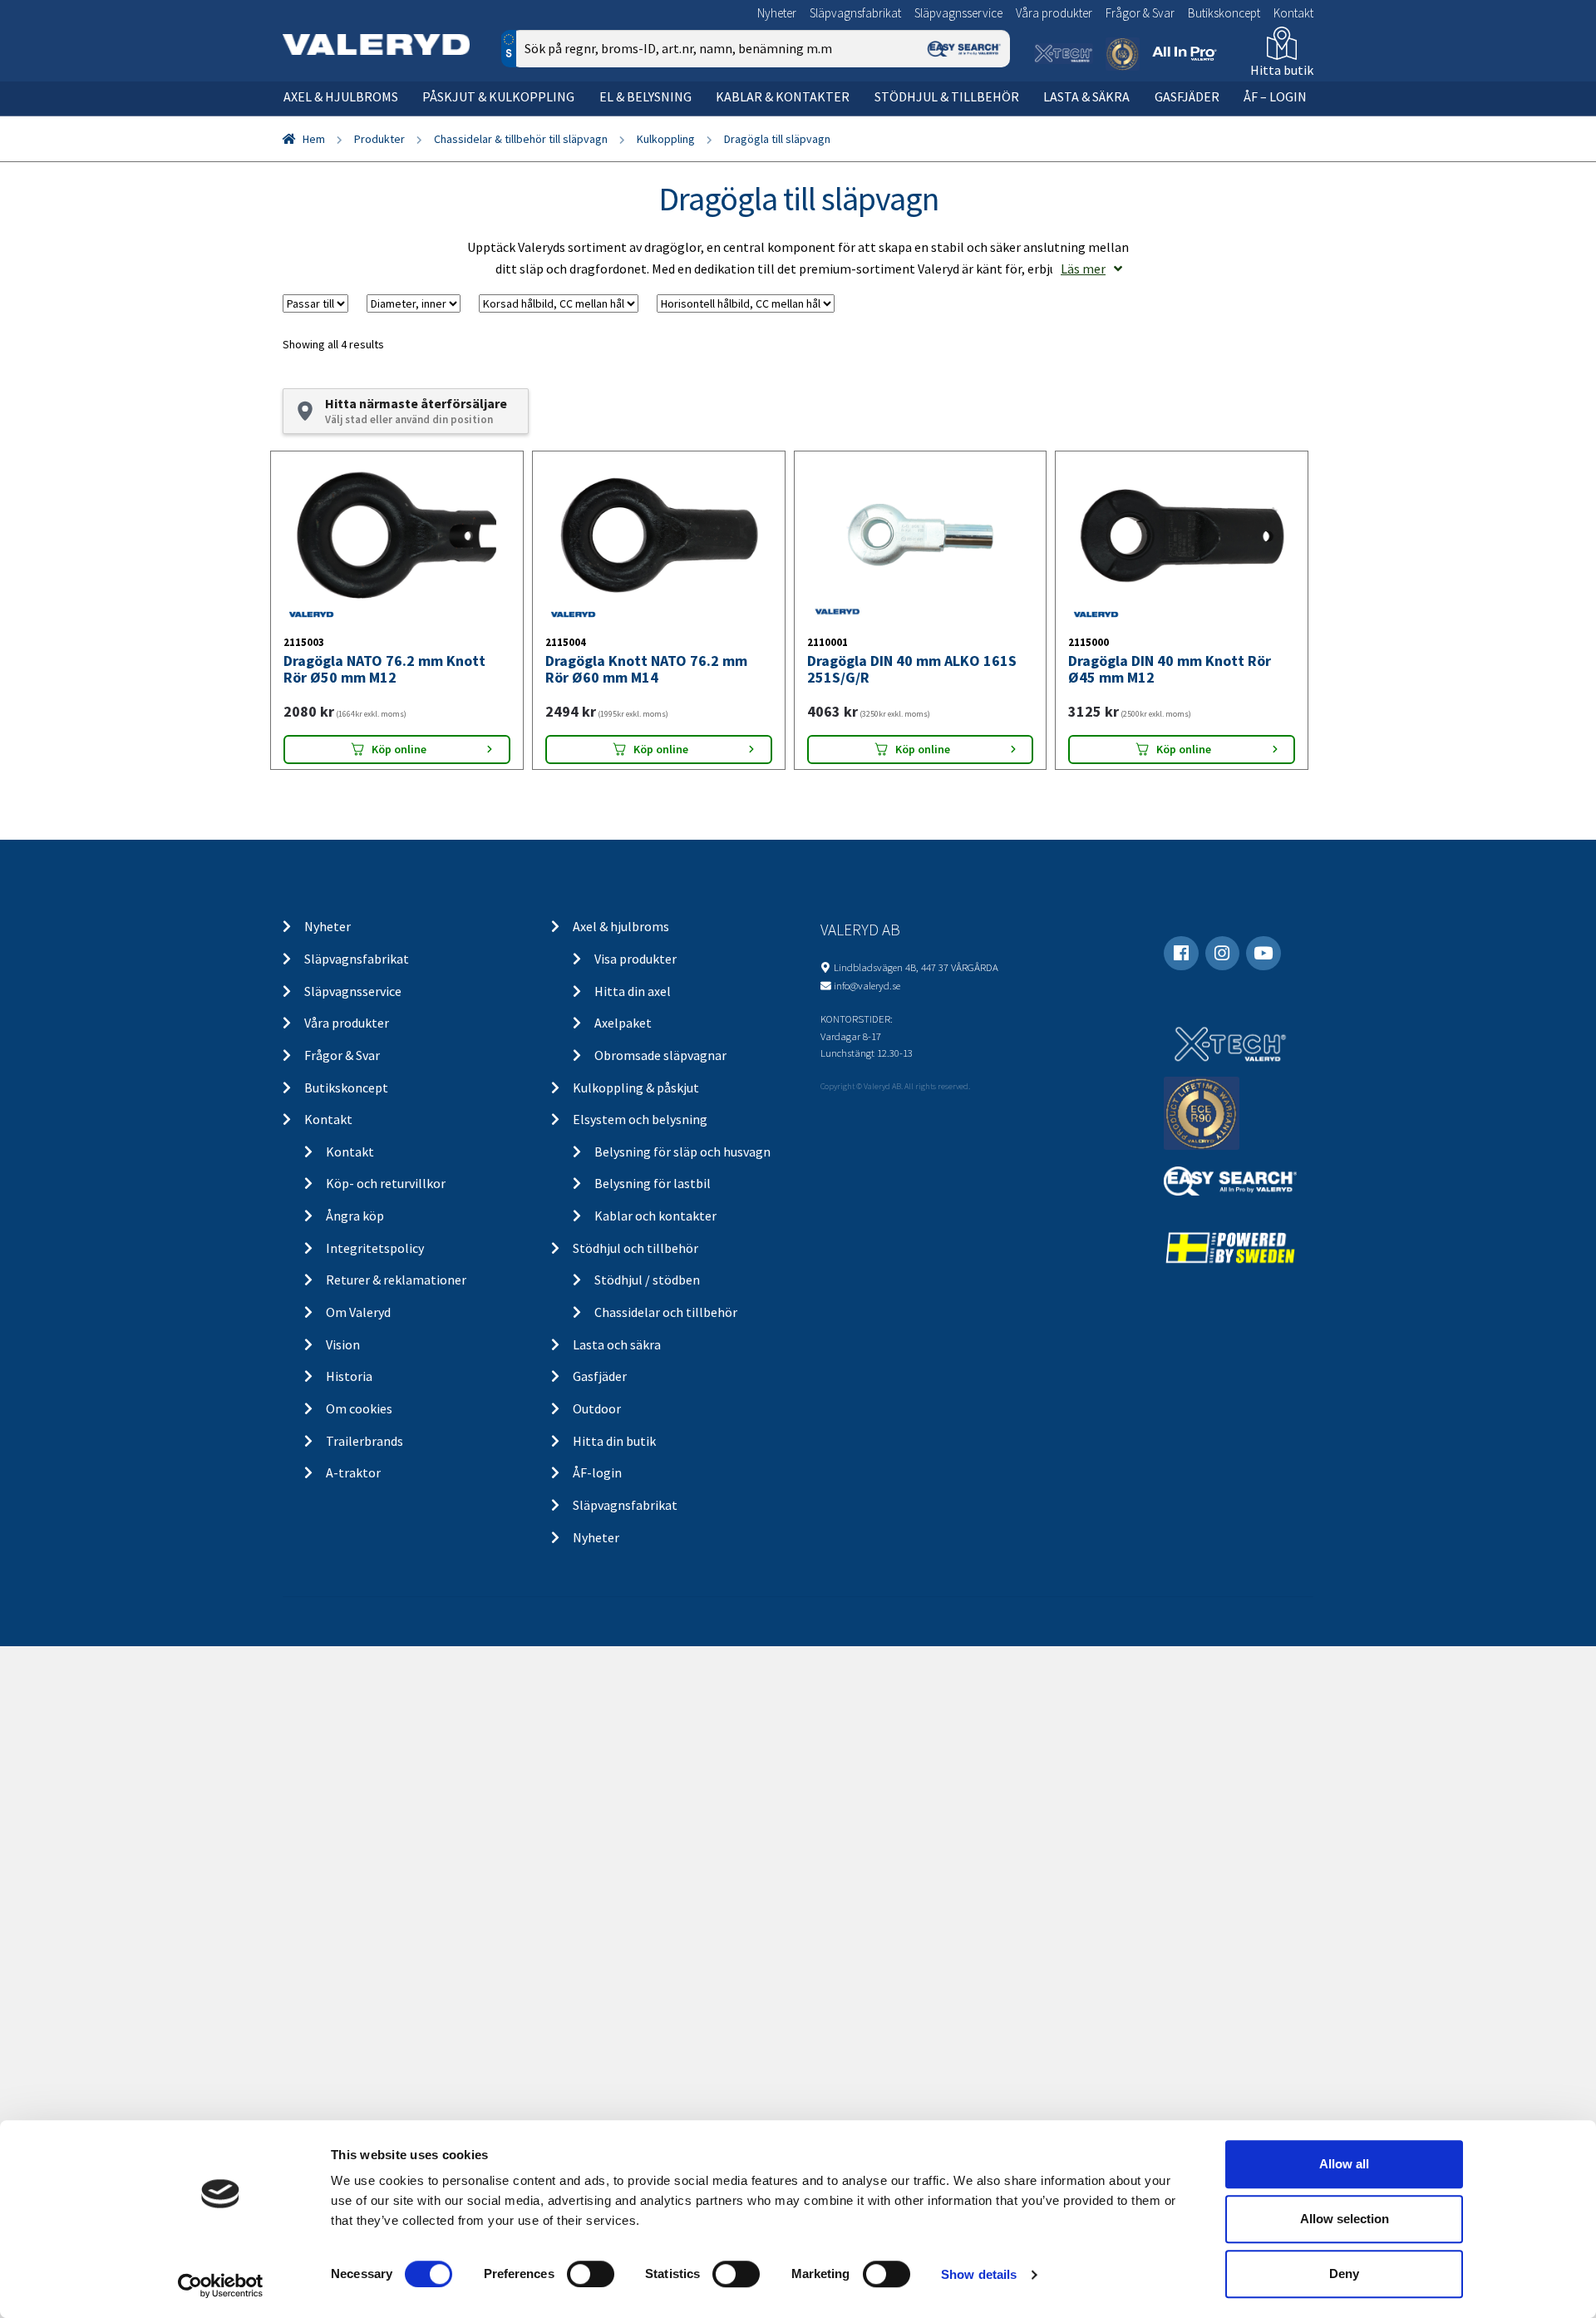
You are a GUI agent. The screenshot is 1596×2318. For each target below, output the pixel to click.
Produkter (379, 139)
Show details (979, 2274)
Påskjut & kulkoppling (498, 96)
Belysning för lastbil (653, 1183)
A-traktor (353, 1472)
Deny (1344, 2274)
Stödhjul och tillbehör (635, 1248)
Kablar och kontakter (655, 1216)
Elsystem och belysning (640, 1119)
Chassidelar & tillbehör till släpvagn (521, 139)
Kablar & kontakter (783, 96)
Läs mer (1083, 269)
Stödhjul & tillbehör (947, 96)
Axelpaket (623, 1023)
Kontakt (1293, 13)
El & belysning (645, 96)
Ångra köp (355, 1216)
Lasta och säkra (617, 1344)
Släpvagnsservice (958, 13)
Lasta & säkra (1086, 96)
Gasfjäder (1187, 96)
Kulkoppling (666, 139)
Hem (314, 139)
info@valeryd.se (867, 985)
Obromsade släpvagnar (660, 1055)
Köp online (399, 749)
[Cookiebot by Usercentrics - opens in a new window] (221, 2286)
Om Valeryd (358, 1312)
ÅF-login (597, 1472)
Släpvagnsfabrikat (855, 13)
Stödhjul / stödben (647, 1280)
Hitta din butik (614, 1441)
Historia (349, 1376)
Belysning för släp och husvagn (682, 1152)
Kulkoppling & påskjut (636, 1087)
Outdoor (597, 1408)
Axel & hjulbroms (341, 96)
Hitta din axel (633, 991)
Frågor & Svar (1140, 13)
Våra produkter (1054, 13)
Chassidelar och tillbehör (666, 1312)
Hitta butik (1282, 70)
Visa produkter (635, 959)
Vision (343, 1344)
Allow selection (1345, 2219)
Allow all (1344, 2164)
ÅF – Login (1275, 96)
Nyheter (777, 13)
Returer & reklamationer (396, 1280)
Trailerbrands (365, 1441)
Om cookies (359, 1408)
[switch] (591, 2274)
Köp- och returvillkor (386, 1183)
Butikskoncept (1224, 13)
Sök (985, 119)
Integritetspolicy (375, 1248)
